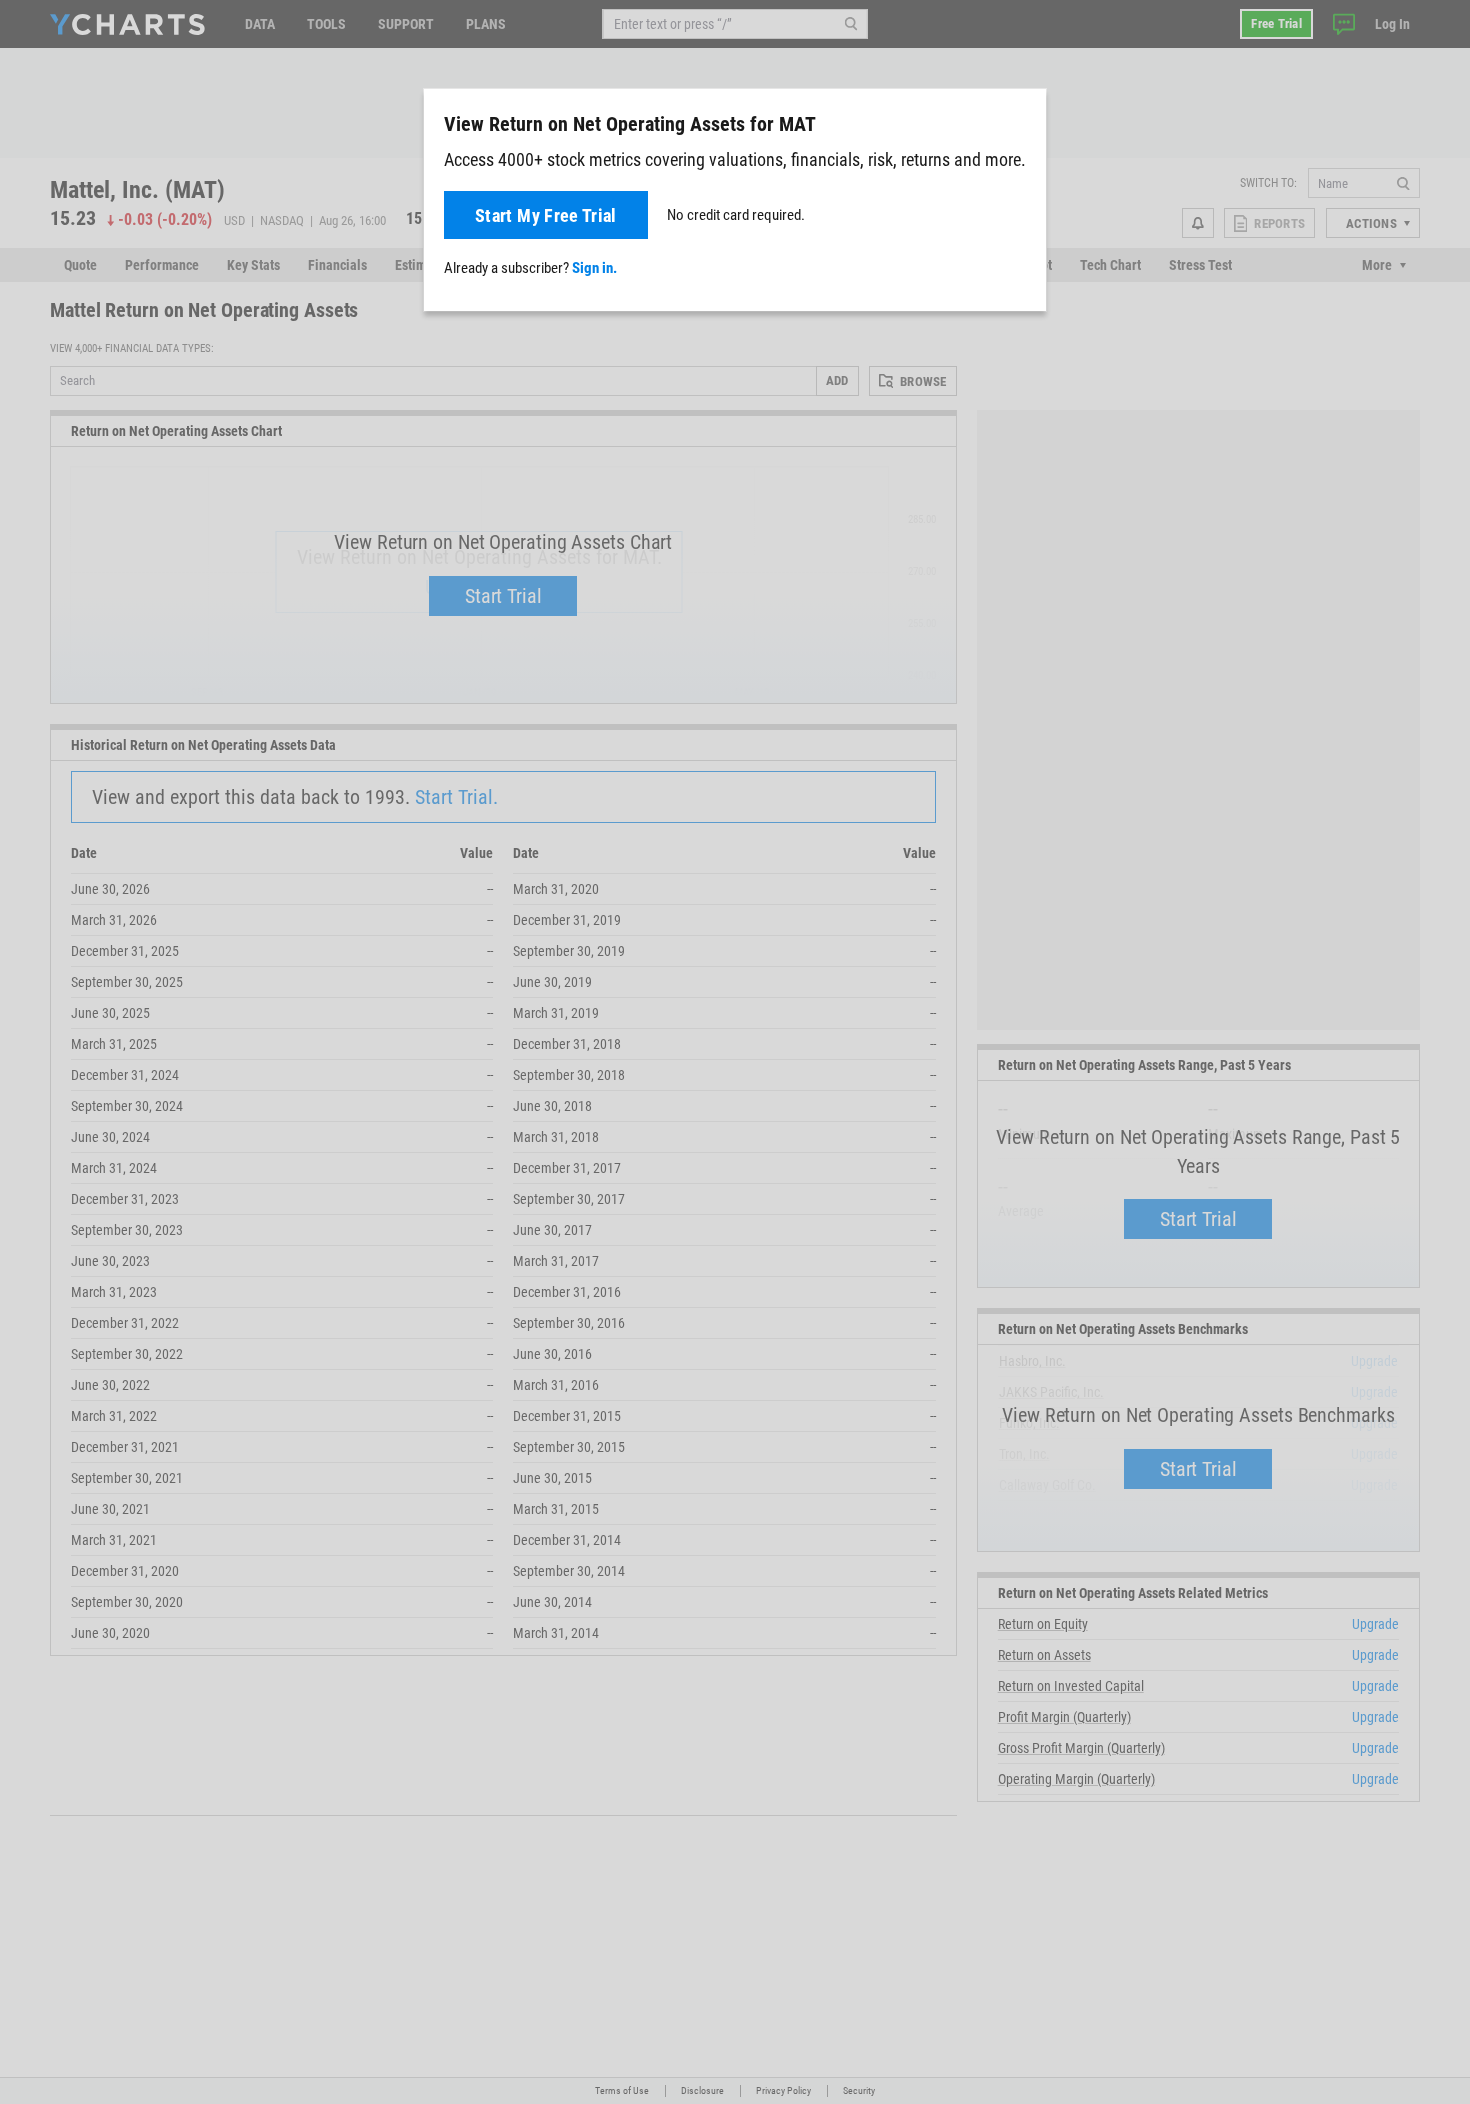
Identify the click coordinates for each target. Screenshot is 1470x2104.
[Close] (1023, 120)
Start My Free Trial (546, 215)
